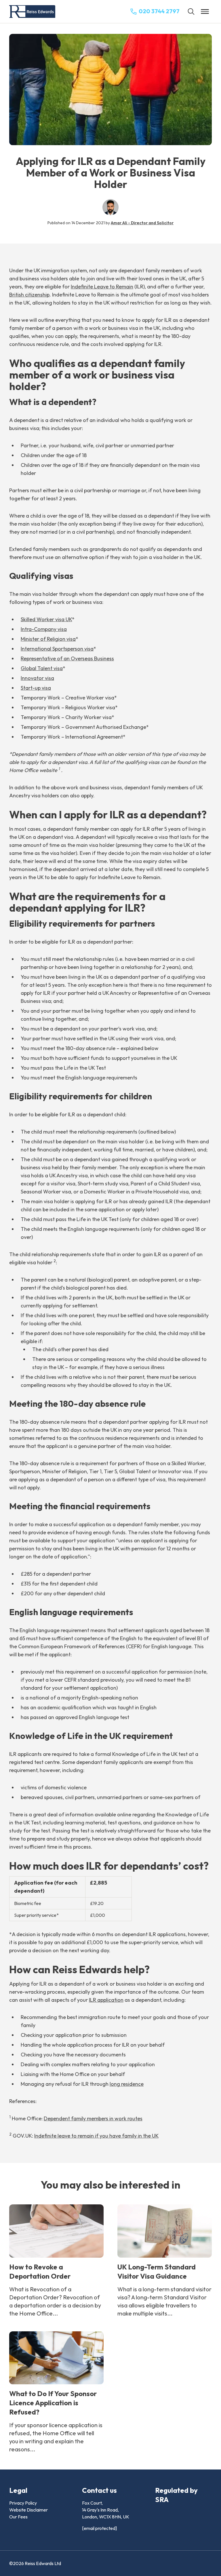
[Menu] (205, 12)
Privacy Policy (23, 2503)
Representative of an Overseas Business (67, 658)
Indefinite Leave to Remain (102, 287)
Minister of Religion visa (48, 639)
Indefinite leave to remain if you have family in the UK (96, 2136)
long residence (127, 2084)
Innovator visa (37, 678)
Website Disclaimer (28, 2510)
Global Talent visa (42, 668)
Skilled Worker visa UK (46, 619)
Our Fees (18, 2517)
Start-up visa (36, 688)
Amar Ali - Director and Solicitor (142, 223)
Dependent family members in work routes (93, 2118)
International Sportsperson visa (57, 649)
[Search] (191, 12)
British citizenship (29, 295)
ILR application (106, 2000)
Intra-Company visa (44, 629)
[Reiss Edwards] (32, 12)
